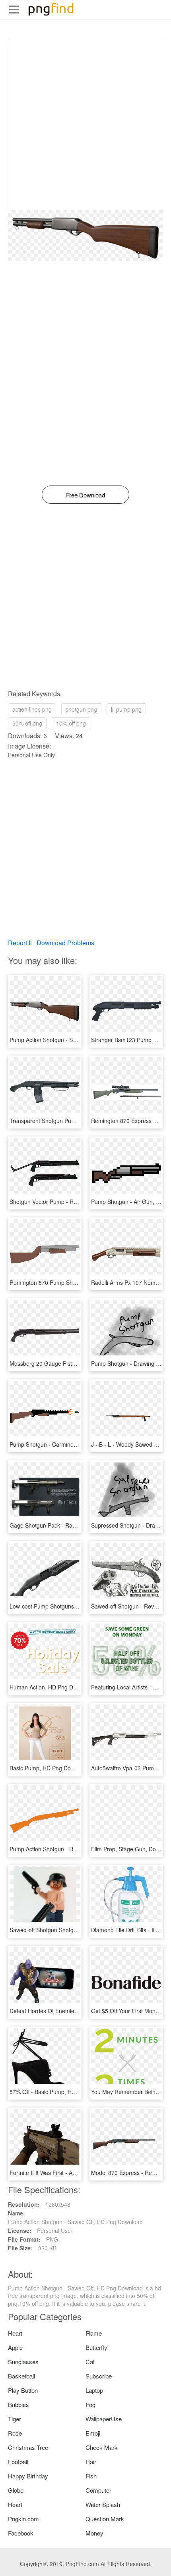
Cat (90, 2362)
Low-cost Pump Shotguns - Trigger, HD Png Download (78, 1606)
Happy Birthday (28, 2476)
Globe (16, 2490)
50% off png (27, 723)
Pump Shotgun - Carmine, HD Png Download (66, 1444)
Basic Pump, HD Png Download (49, 1768)
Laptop (94, 2390)
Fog (90, 2404)
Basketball (21, 2376)
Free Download (85, 495)
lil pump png (126, 709)
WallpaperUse (104, 2419)
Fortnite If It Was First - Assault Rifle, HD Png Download (79, 2173)
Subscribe (99, 2376)
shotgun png (81, 709)
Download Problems (65, 943)
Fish (91, 2476)
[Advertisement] (85, 125)
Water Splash (103, 2504)
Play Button (23, 2390)
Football (18, 2462)
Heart (15, 2333)
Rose (15, 2433)
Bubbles (18, 2404)
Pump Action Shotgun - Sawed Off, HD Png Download (77, 1040)
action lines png (32, 709)
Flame (94, 2333)
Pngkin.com (23, 2519)
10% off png (71, 723)
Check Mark (102, 2447)
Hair (91, 2462)
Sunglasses (23, 2362)
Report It (20, 943)
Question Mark (105, 2519)
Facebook (21, 2533)
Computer (98, 2490)
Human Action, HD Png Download (52, 1687)
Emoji (93, 2433)
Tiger (15, 2419)
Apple (15, 2347)
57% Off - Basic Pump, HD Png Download (62, 2092)
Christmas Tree (28, 2447)
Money (94, 2533)
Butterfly (96, 2347)
